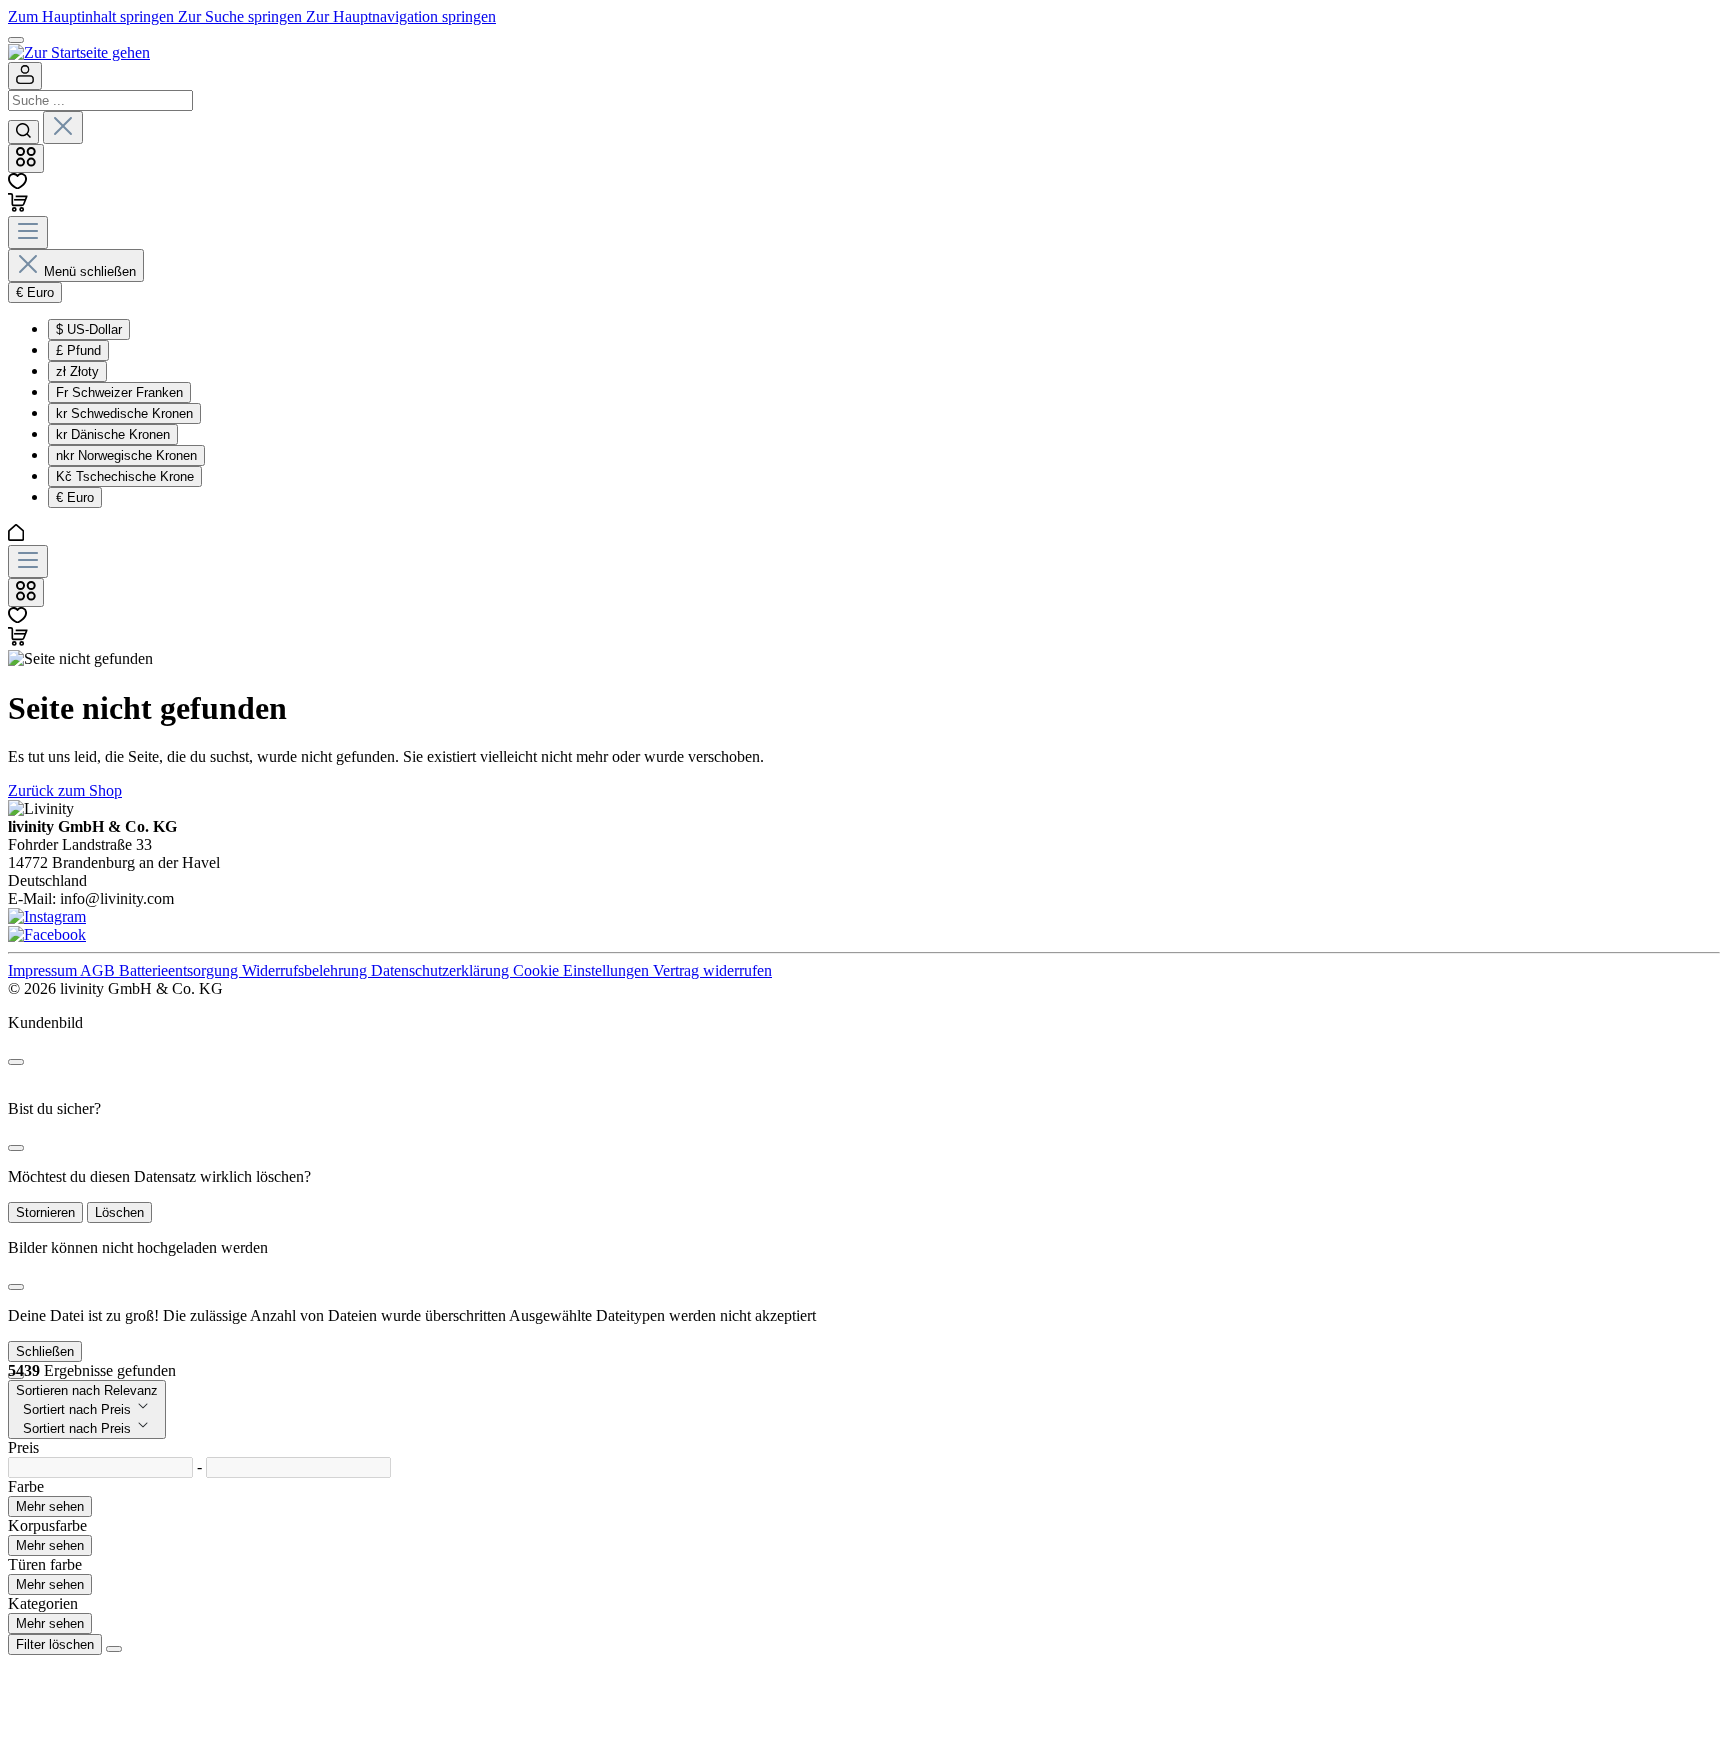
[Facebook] (47, 934)
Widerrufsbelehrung (306, 970)
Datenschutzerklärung (442, 970)
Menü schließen (90, 271)
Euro (75, 497)
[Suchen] (23, 132)
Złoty (77, 371)
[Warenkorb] (18, 206)
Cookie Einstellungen (583, 970)
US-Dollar (89, 329)
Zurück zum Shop (65, 790)
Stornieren (45, 1212)
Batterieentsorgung (180, 970)
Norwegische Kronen (126, 455)
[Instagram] (47, 916)
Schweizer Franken (119, 392)
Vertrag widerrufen (712, 970)
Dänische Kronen (113, 434)
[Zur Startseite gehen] (79, 52)
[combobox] (100, 100)
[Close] (16, 1062)
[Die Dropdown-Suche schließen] (63, 127)
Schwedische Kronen (124, 413)
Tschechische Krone (125, 476)
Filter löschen (55, 1644)
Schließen (45, 1351)
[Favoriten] (17, 183)
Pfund (78, 350)
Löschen (119, 1212)
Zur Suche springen (242, 16)
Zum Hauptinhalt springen (93, 16)
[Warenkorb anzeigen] (18, 640)
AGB (99, 970)
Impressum (44, 970)
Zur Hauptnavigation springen (401, 16)
